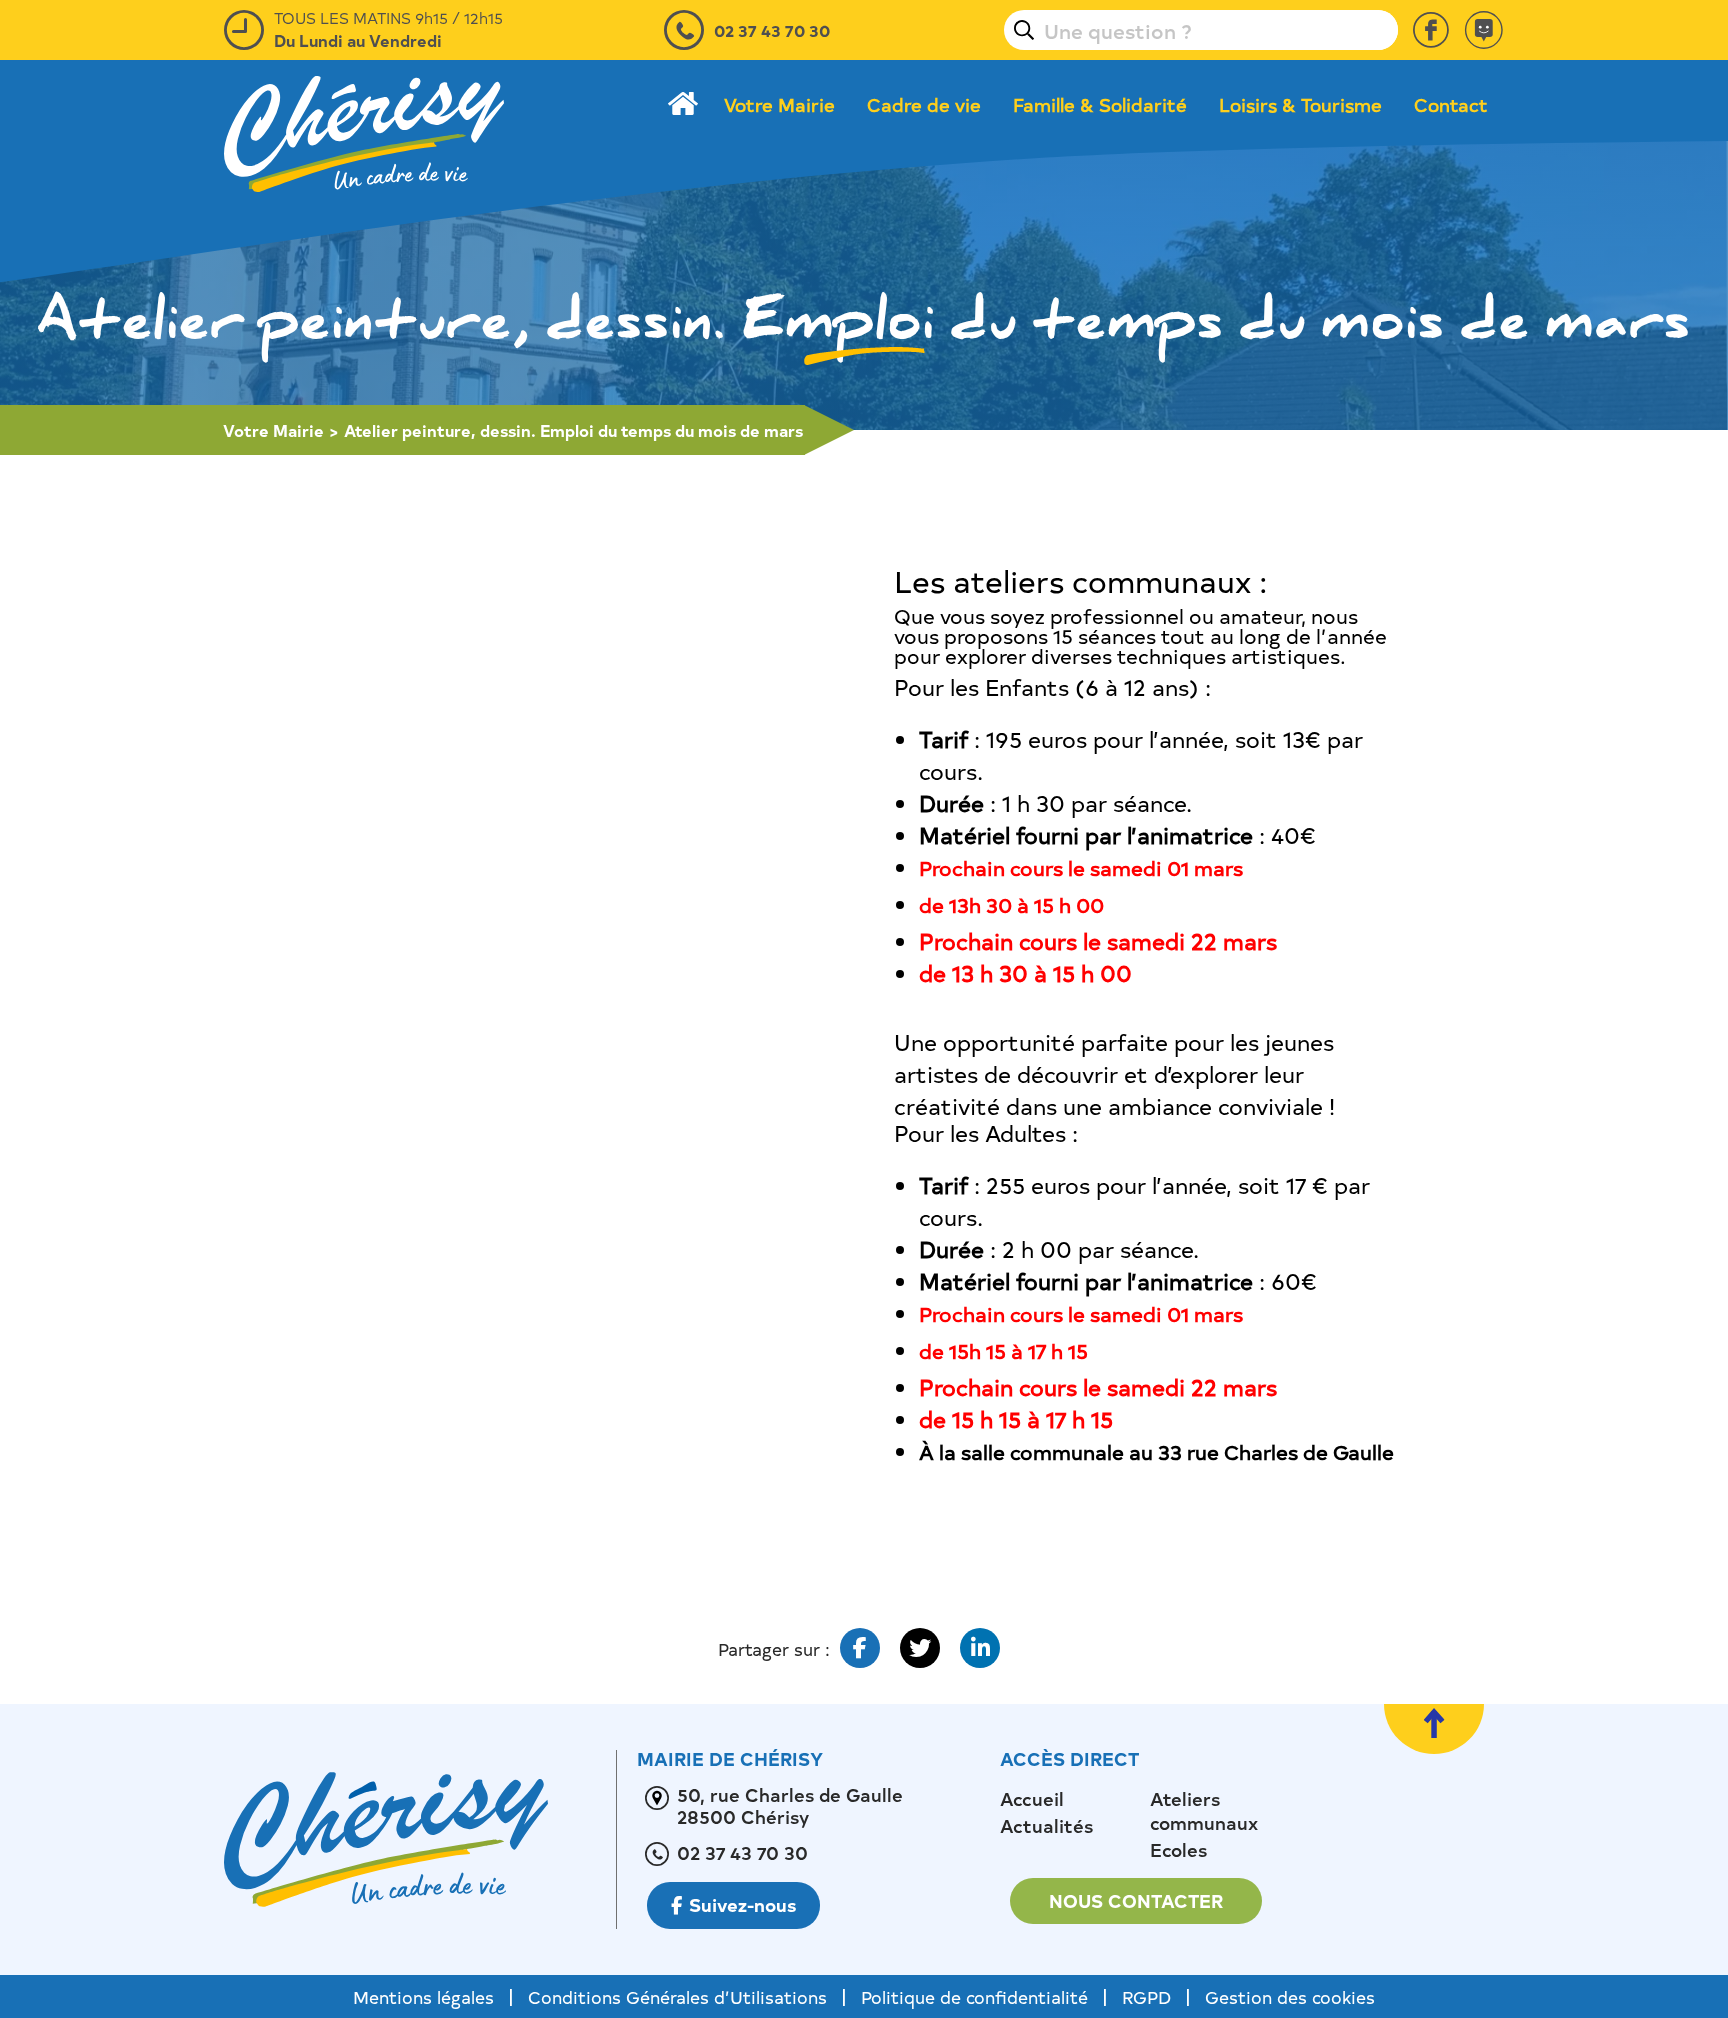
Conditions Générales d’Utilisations (677, 1996)
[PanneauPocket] (1484, 30)
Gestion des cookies (1290, 1996)
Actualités (1046, 1826)
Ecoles (1178, 1850)
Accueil (1032, 1799)
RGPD (1146, 1996)
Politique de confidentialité (974, 1996)
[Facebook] (1431, 30)
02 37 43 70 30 (772, 30)
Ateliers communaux (1204, 1811)
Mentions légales (423, 1996)
